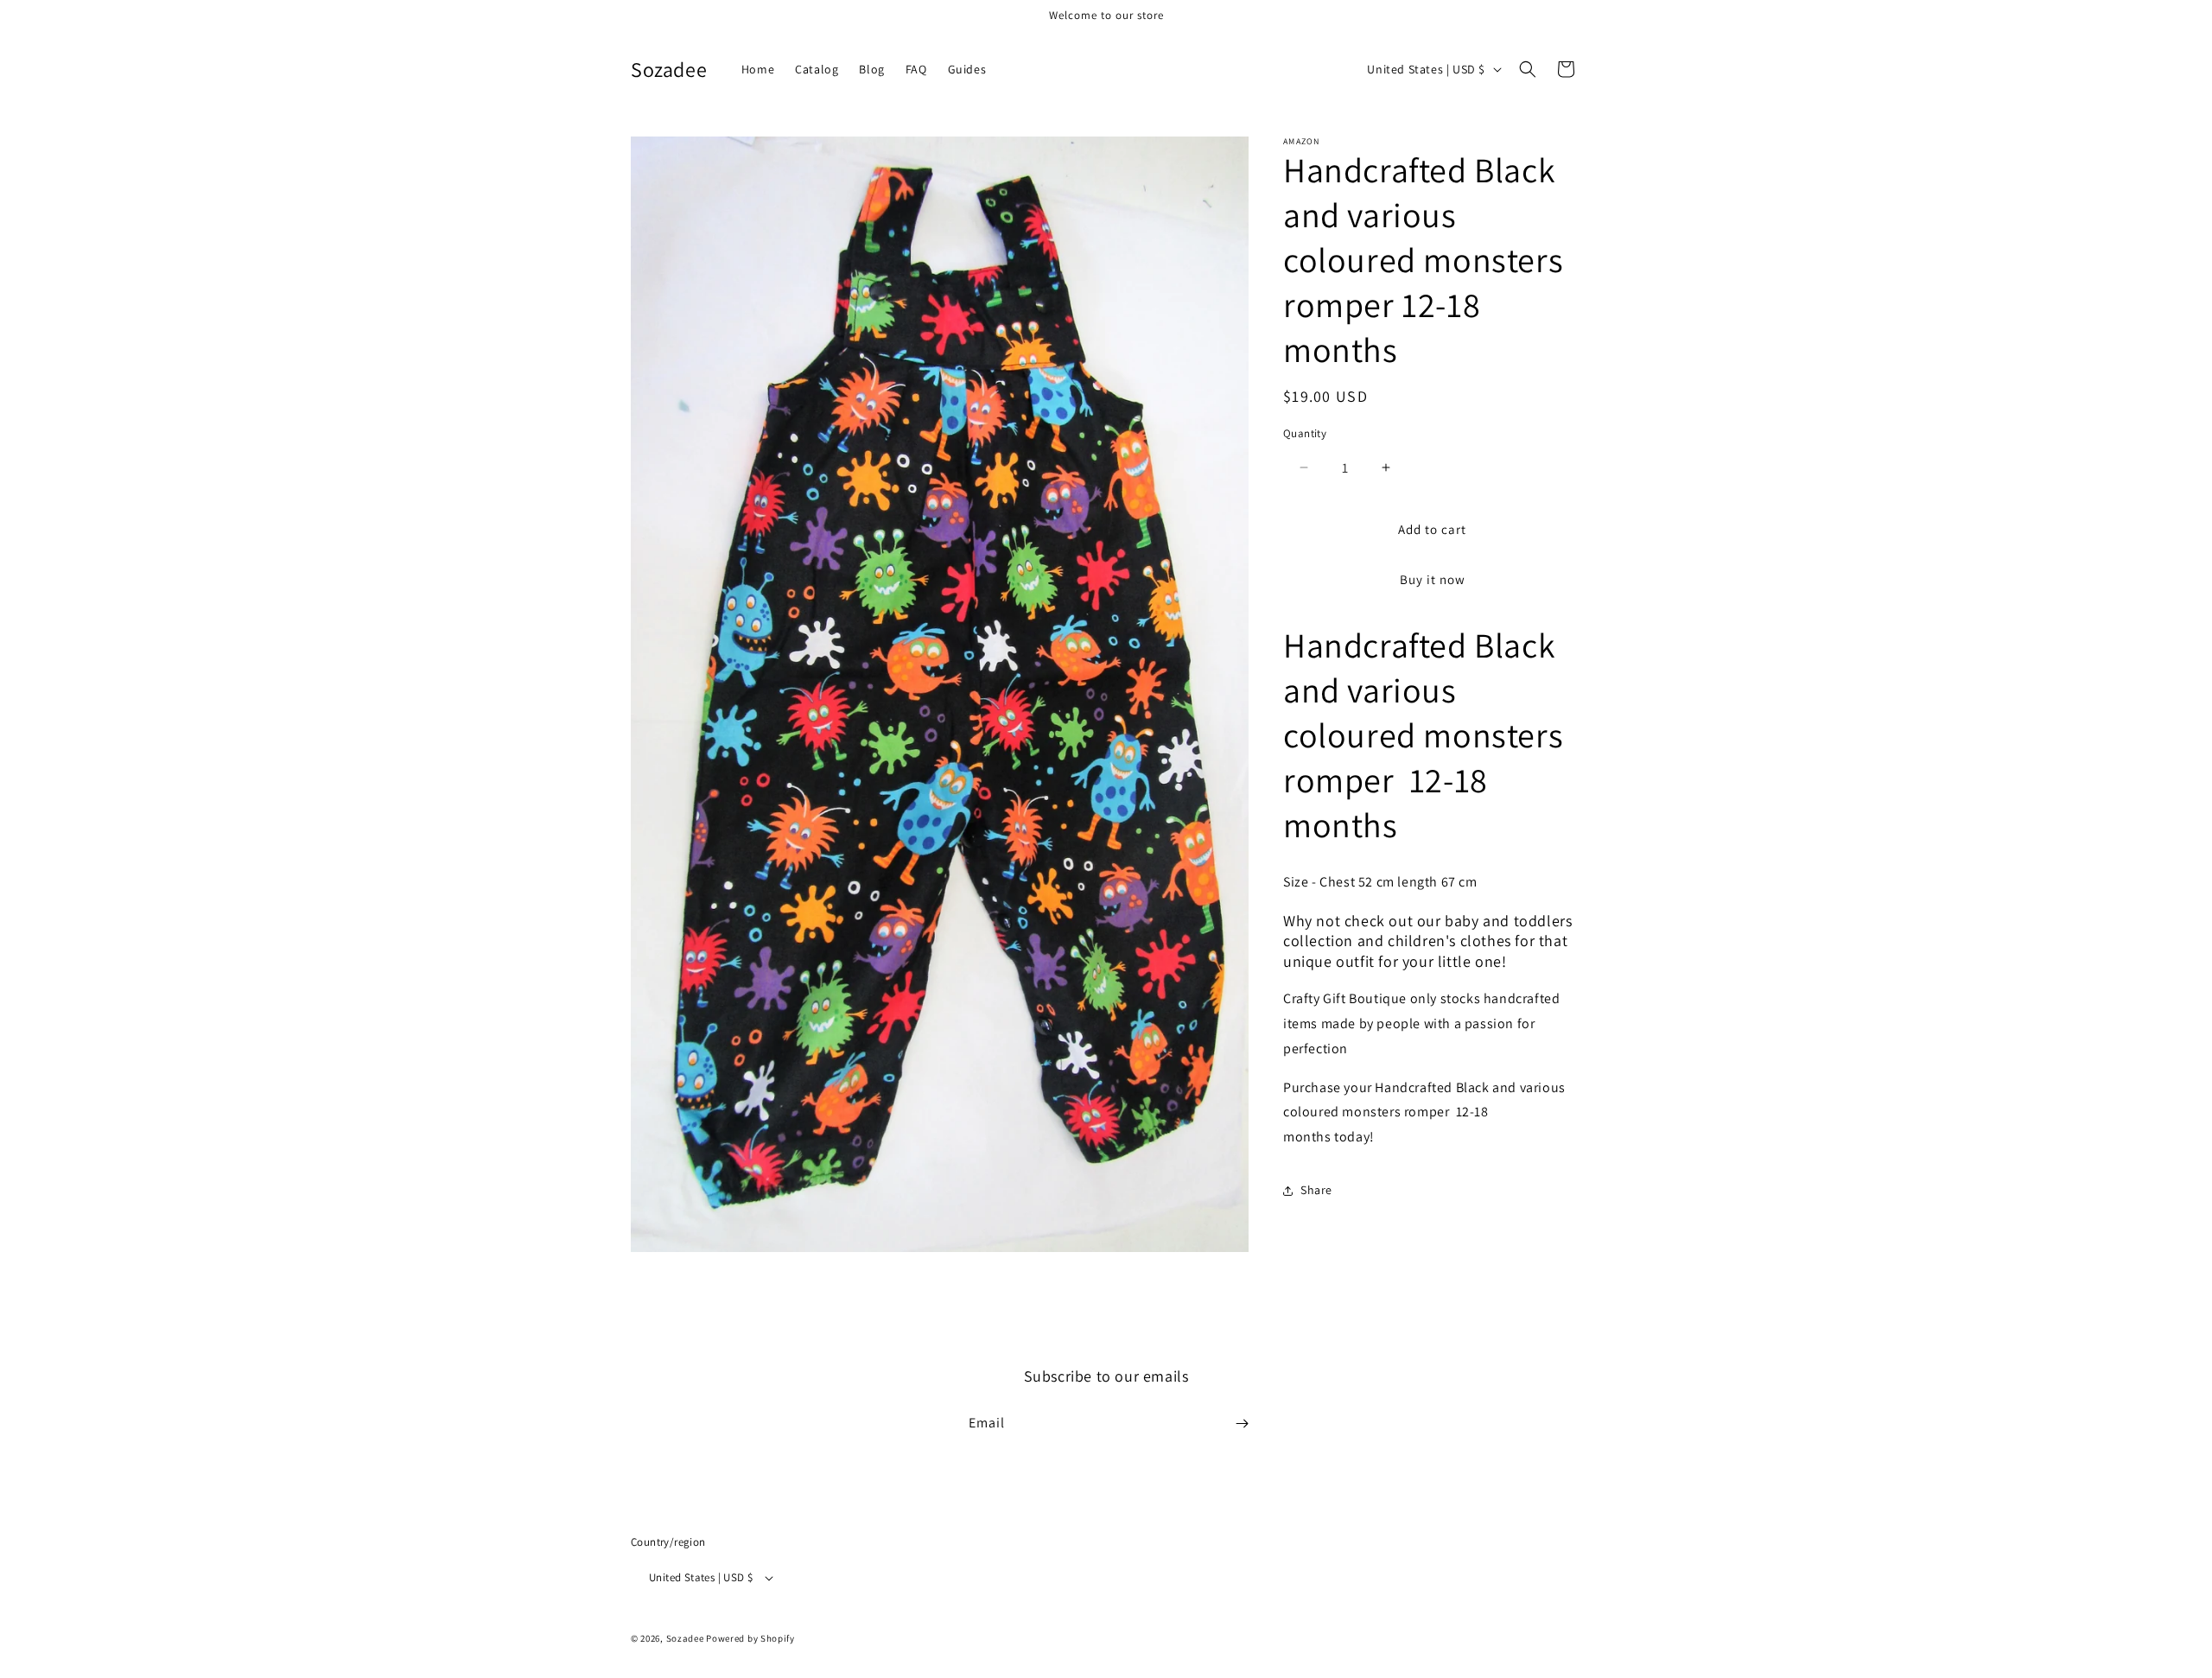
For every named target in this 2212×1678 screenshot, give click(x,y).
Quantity (1305, 433)
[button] (1528, 69)
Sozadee (685, 1638)
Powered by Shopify (750, 1638)
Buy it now (1433, 579)
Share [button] (1316, 1190)
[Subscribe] (1242, 1424)
